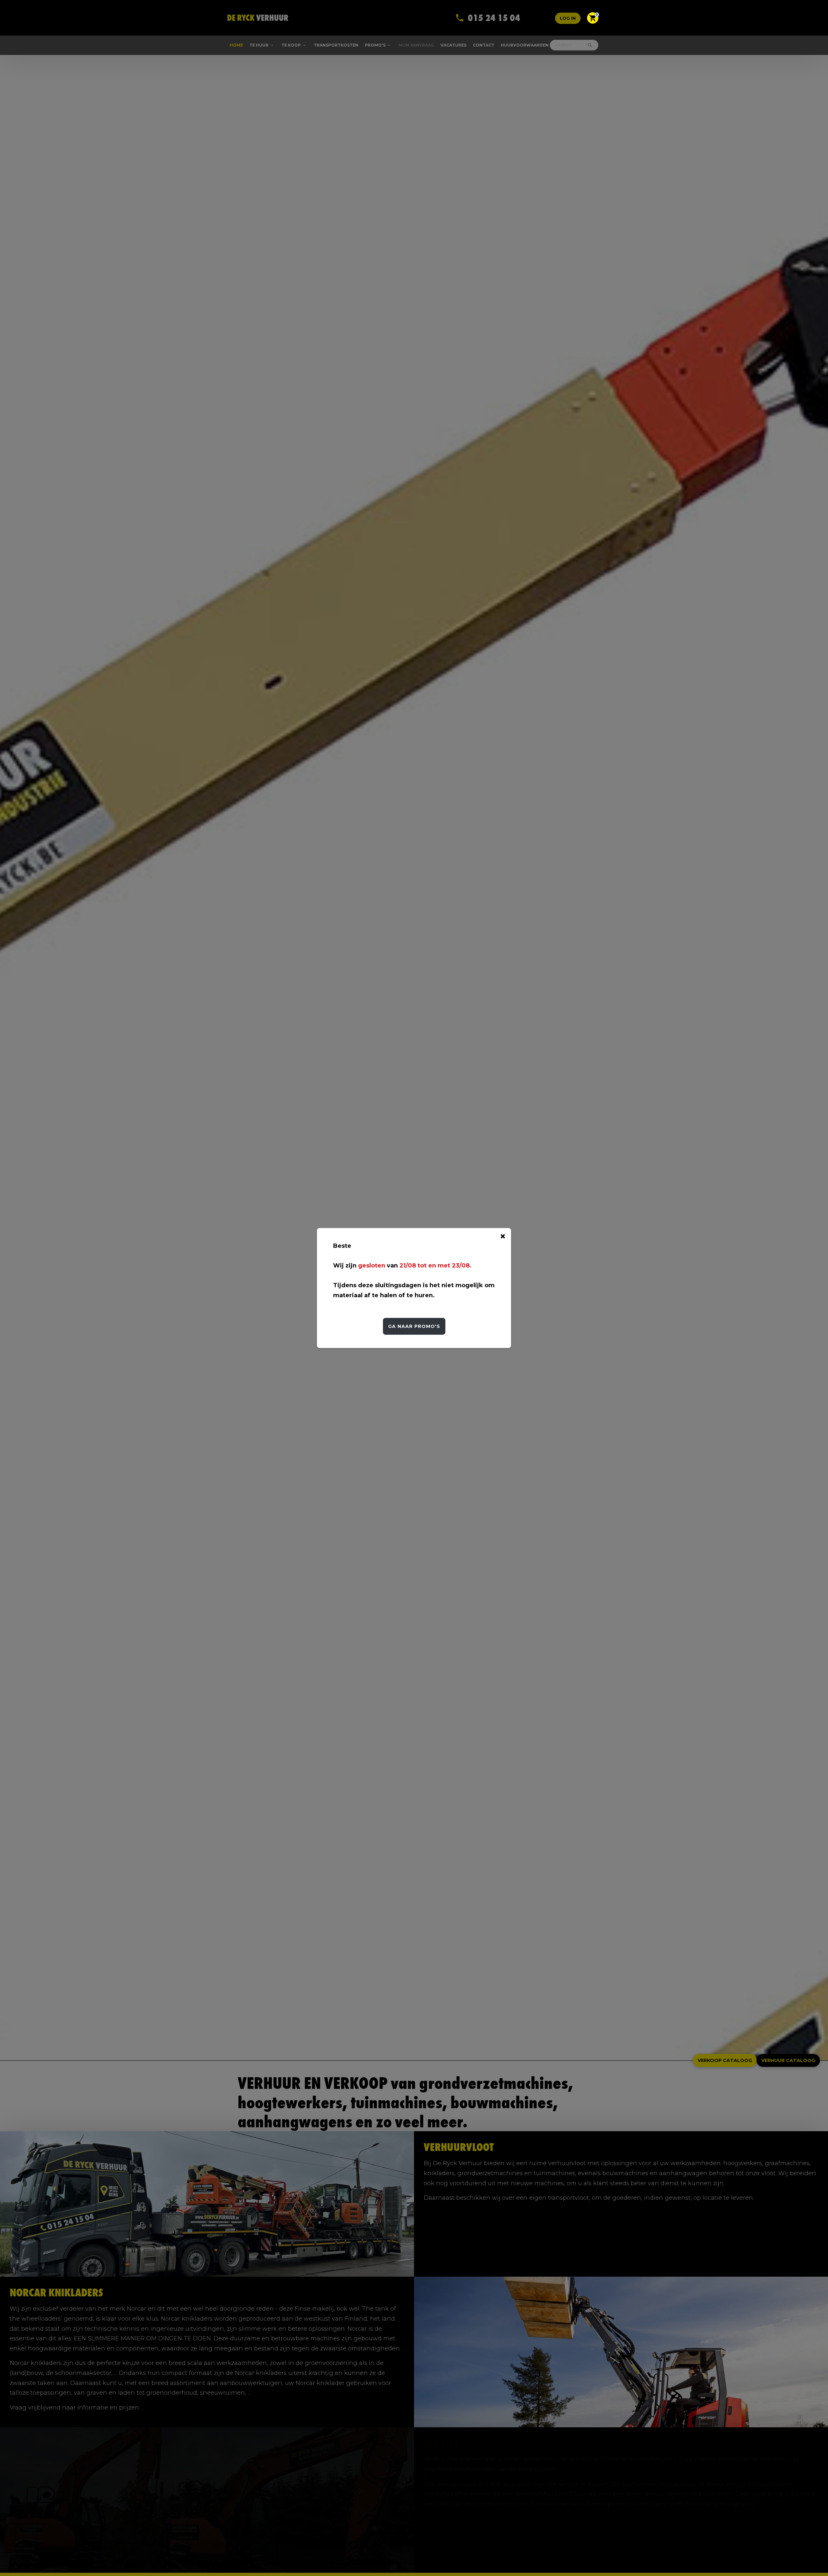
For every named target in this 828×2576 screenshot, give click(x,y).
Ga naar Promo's (414, 1326)
